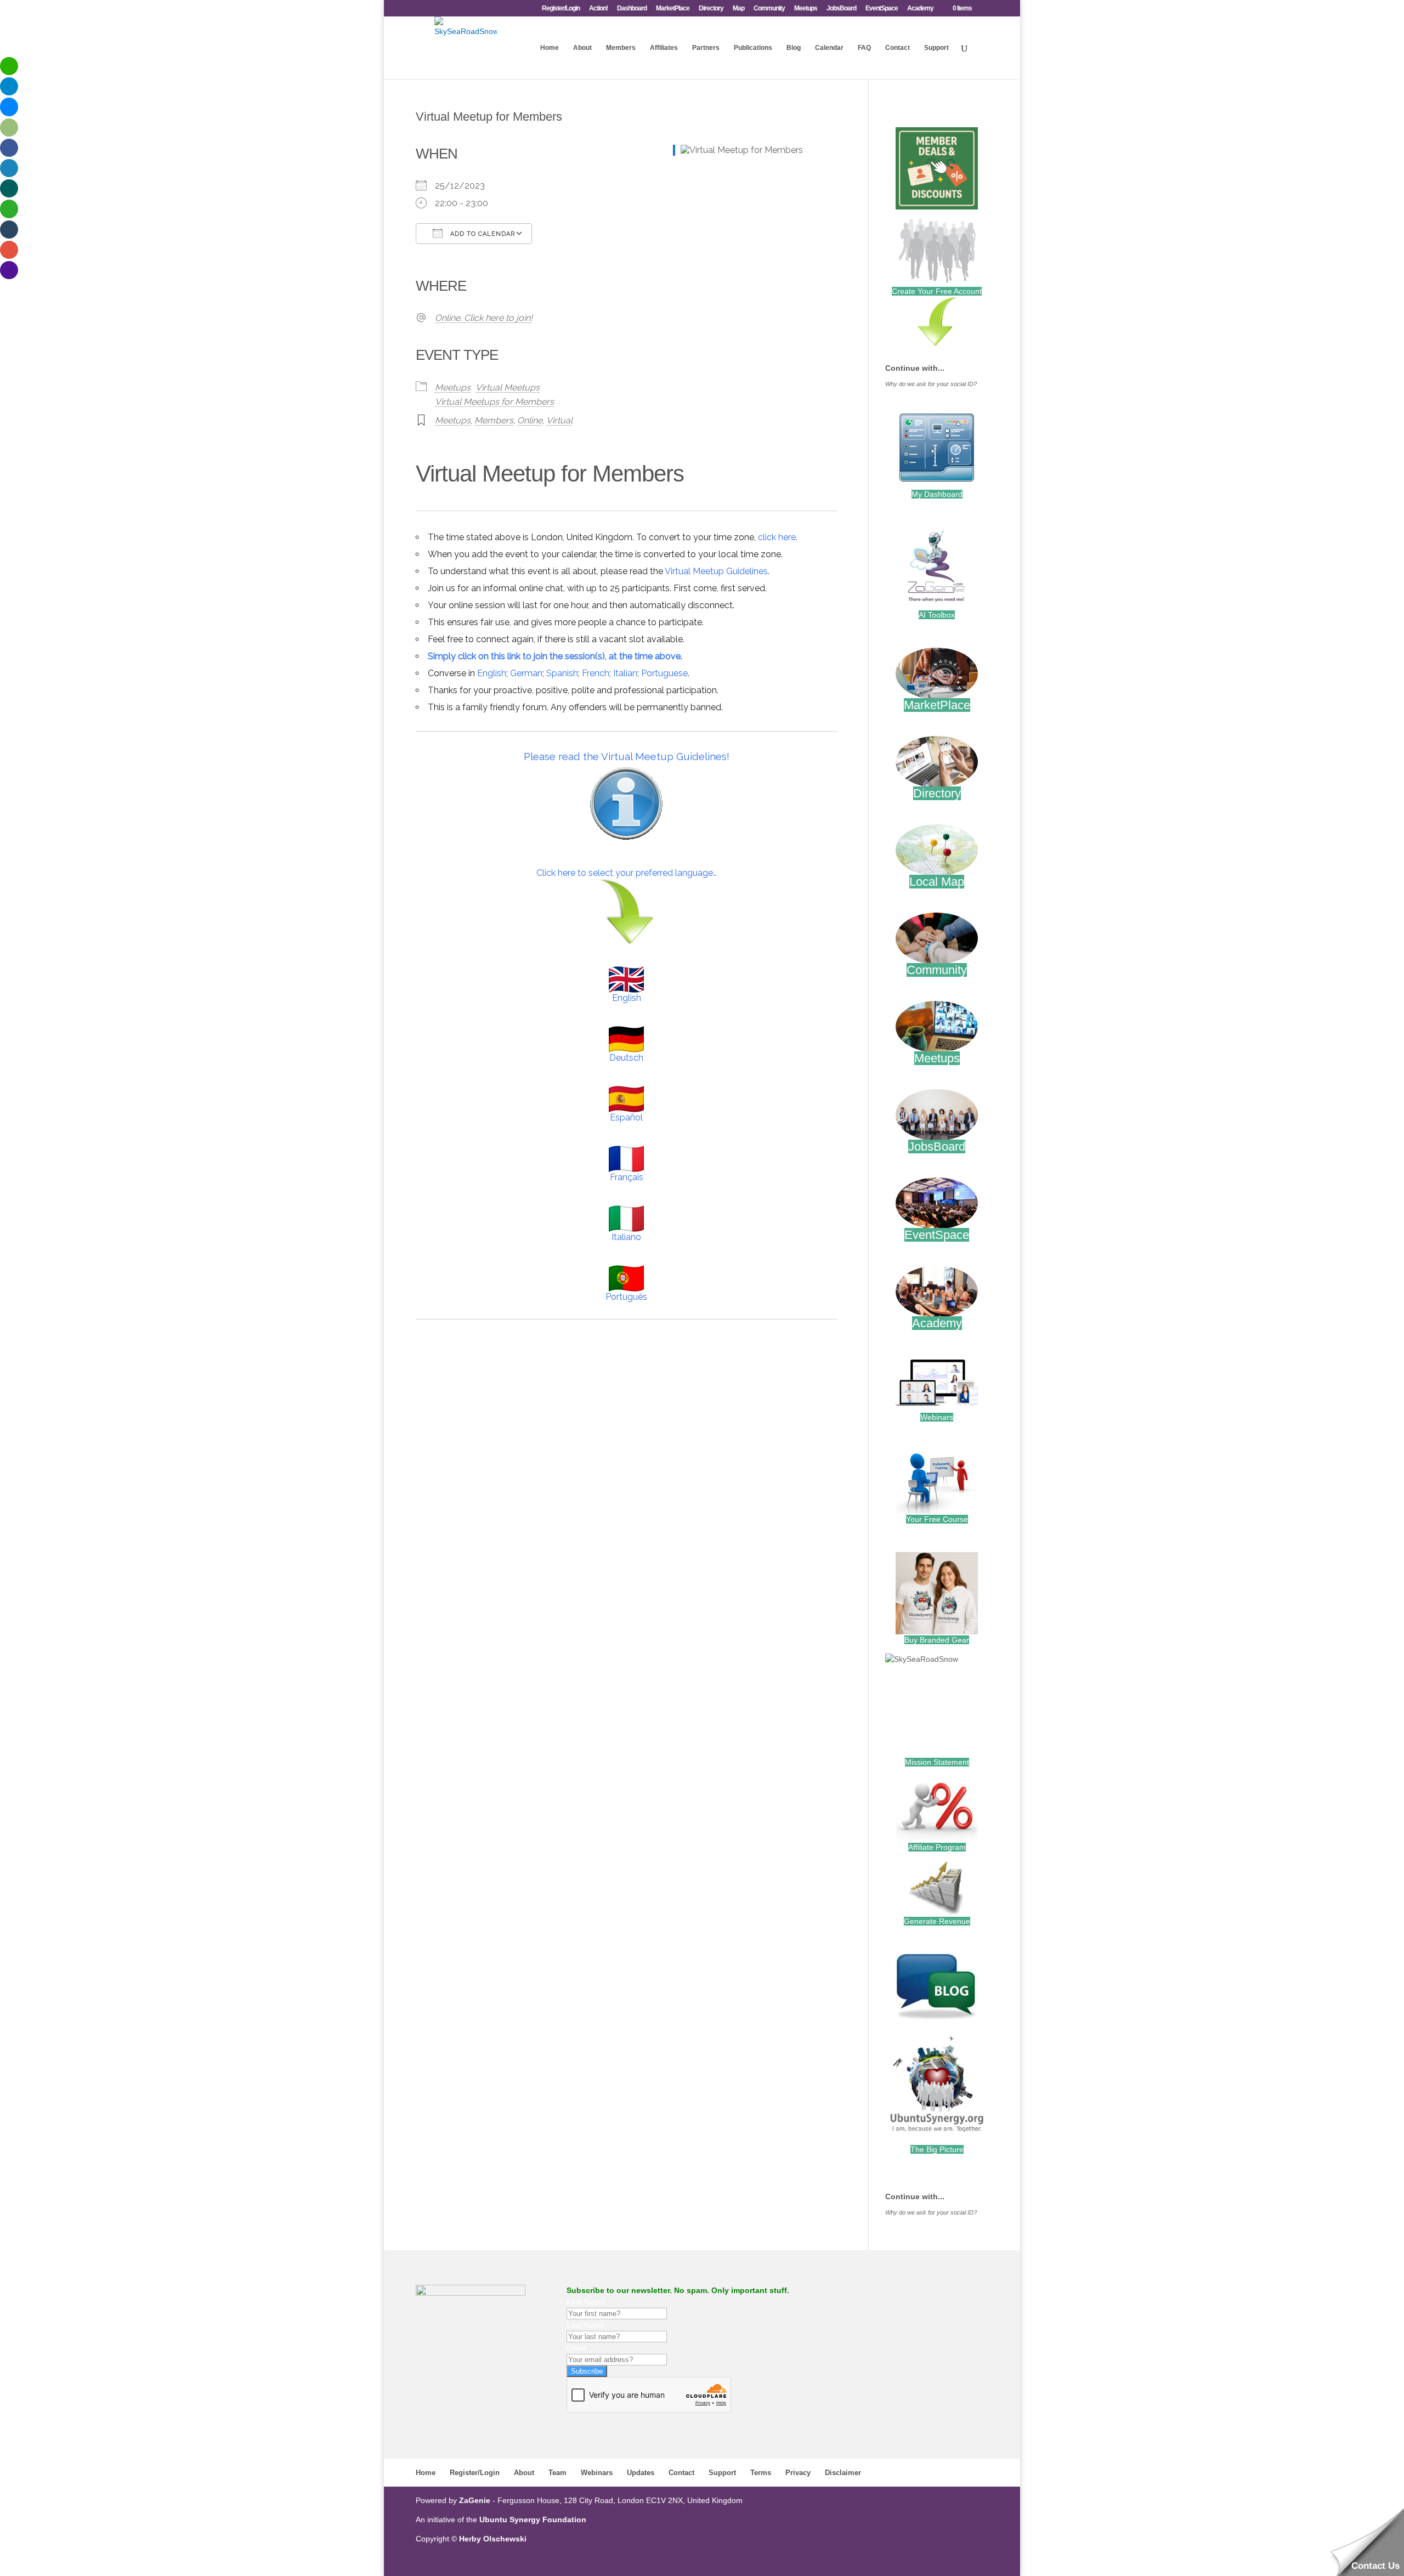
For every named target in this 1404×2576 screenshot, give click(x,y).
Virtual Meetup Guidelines (716, 571)
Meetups (806, 9)
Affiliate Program (937, 1847)
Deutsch (626, 1058)
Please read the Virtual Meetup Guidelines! (627, 756)
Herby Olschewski (493, 2539)
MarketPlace (673, 9)
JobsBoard (841, 9)
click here (777, 537)
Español (626, 1117)
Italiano (626, 1237)
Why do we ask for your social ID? (931, 384)
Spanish (562, 673)
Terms (761, 2473)
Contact (898, 48)
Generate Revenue (937, 1921)
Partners (706, 48)
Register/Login (561, 9)
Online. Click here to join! (484, 318)
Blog (794, 48)
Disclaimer (843, 2473)
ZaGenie (475, 2500)
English (492, 673)
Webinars (937, 1417)
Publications (753, 48)
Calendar (829, 48)
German (526, 673)
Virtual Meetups (508, 387)
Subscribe (587, 2371)
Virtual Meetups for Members (494, 402)
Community (769, 9)
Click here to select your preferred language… (627, 873)
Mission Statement (937, 1762)
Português (626, 1297)
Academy (920, 9)
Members (621, 48)
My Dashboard (937, 494)
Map (738, 9)
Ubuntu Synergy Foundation (533, 2520)
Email (576, 2348)
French (596, 673)
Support (936, 48)
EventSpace (882, 9)
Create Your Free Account (937, 291)
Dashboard (632, 9)
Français (627, 1177)
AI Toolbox (937, 615)
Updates (641, 2473)
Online (530, 420)
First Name (586, 2302)
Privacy (798, 2473)
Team (557, 2473)
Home (550, 48)
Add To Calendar (482, 234)
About (582, 48)
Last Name (585, 2325)
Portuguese (664, 673)
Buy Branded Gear (937, 1640)
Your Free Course (937, 1519)
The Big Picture (937, 2149)
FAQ (864, 48)
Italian (625, 673)
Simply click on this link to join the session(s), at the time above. (555, 656)
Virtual (559, 420)
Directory (711, 9)
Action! (598, 9)
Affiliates (664, 48)
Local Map (937, 882)
